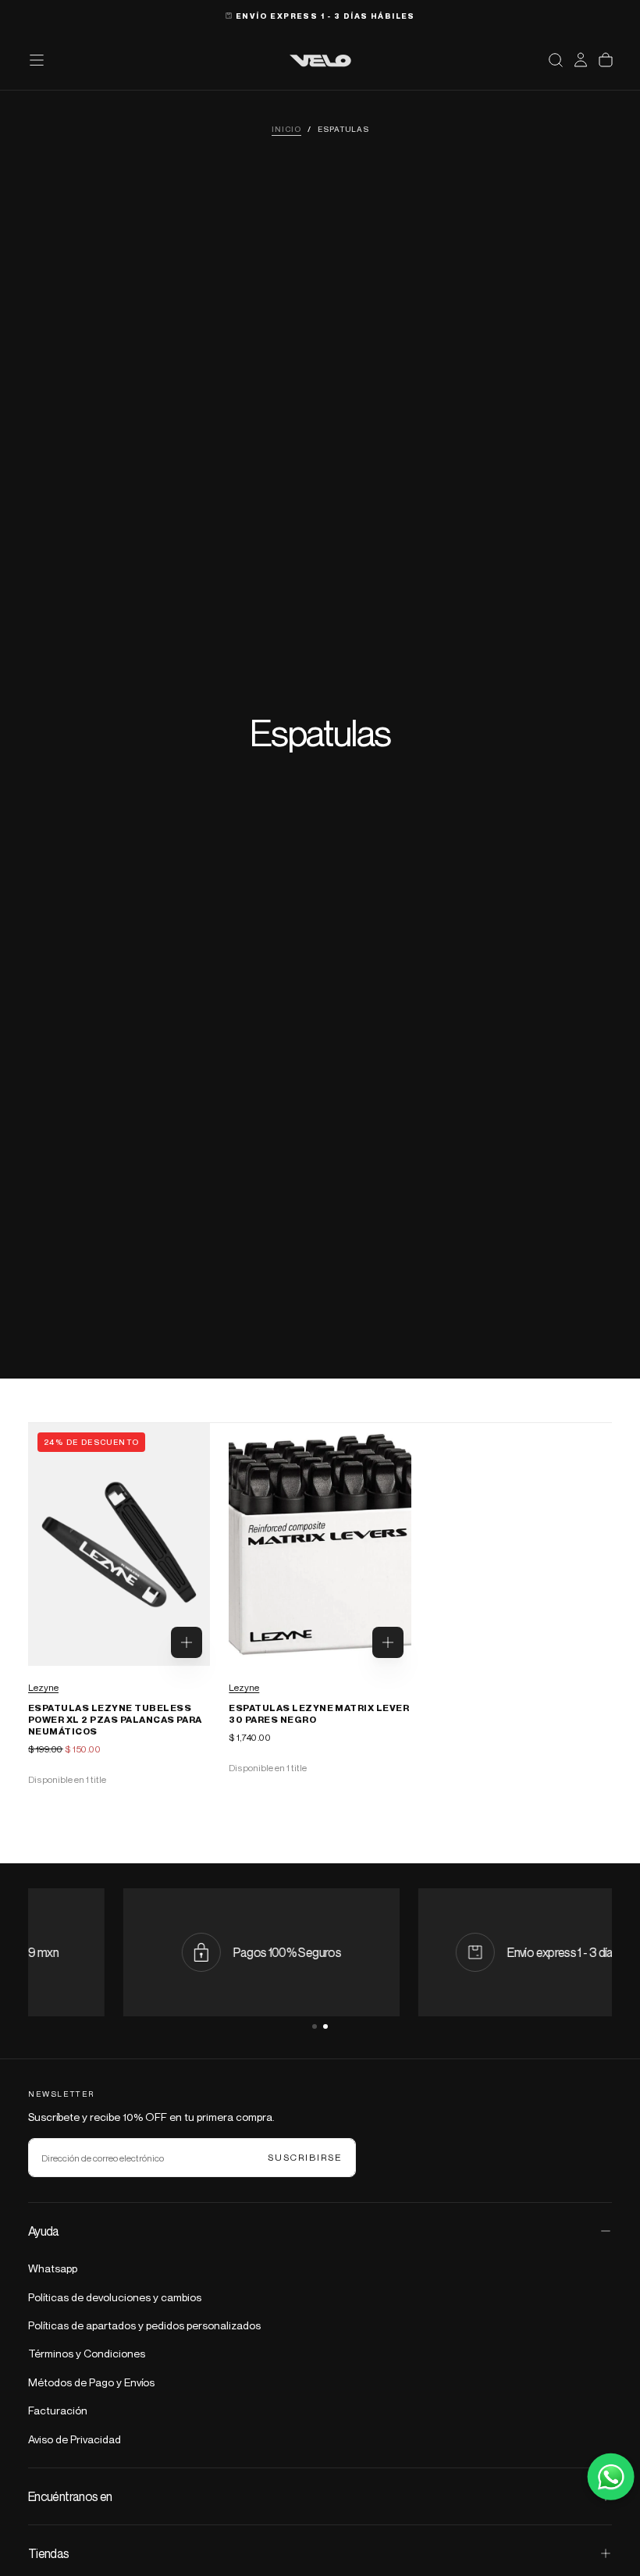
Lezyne (43, 1687)
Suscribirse (305, 2157)
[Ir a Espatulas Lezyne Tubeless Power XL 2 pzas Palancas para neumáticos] (119, 1544)
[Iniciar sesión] (581, 60)
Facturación (58, 2410)
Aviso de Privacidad (75, 2439)
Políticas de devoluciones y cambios (115, 2297)
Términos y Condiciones (87, 2353)
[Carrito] (606, 60)
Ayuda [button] (44, 2231)
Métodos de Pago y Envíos (91, 2382)
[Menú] (37, 60)
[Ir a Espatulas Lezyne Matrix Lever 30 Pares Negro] (320, 1544)
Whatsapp (53, 2268)
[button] (556, 60)
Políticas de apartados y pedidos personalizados (144, 2325)
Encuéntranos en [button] (70, 2496)
